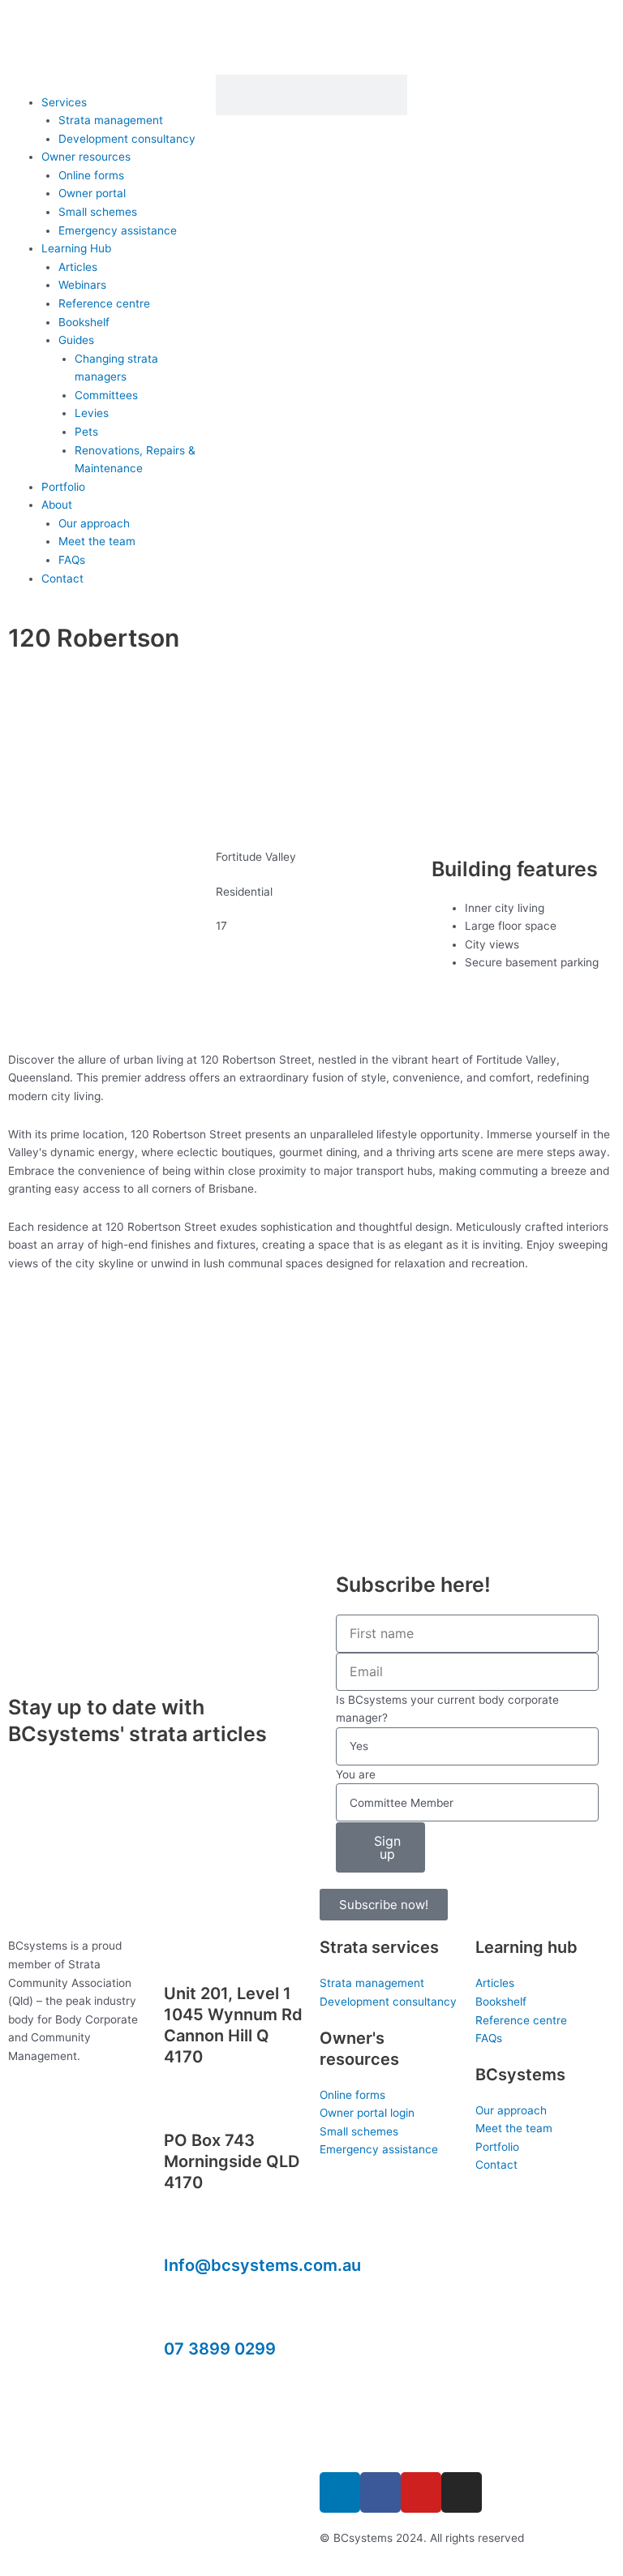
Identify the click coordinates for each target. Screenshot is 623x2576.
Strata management (111, 120)
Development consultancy (127, 139)
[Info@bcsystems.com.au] (184, 2230)
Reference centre (104, 303)
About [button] (57, 505)
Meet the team (97, 541)
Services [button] (64, 102)
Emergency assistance (118, 230)
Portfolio (63, 487)
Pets (86, 432)
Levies (92, 413)
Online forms (91, 175)
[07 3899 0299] (184, 2312)
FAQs (72, 560)
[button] (104, 84)
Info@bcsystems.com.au (262, 2265)
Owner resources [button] (86, 157)
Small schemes (98, 212)
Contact (62, 578)
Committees (106, 395)
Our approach (94, 523)
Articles (78, 267)
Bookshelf (84, 322)
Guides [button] (76, 340)
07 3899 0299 (220, 2349)
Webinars (82, 285)
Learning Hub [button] (76, 248)
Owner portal (92, 193)
